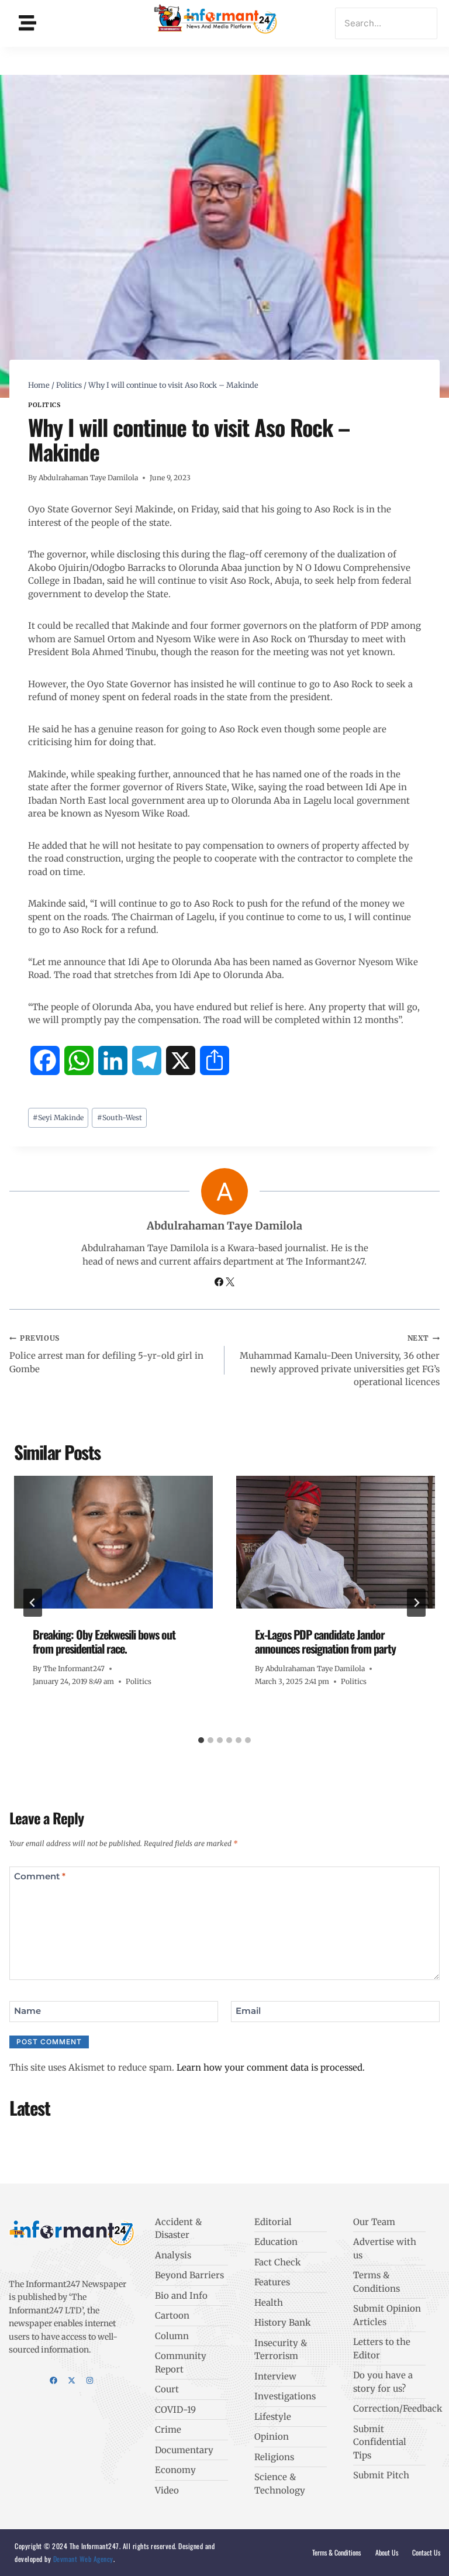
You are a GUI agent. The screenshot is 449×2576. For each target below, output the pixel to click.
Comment (40, 1876)
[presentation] (113, 1542)
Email (248, 2011)
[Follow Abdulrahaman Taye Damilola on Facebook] (220, 1283)
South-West (120, 1117)
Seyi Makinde (58, 1117)
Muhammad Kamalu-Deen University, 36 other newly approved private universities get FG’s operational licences (340, 1361)
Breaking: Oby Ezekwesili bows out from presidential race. (104, 1641)
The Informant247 (74, 1668)
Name (27, 2011)
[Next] (416, 1603)
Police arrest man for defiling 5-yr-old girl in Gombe (106, 1354)
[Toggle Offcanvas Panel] (27, 23)
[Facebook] (53, 2380)
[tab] (201, 1740)
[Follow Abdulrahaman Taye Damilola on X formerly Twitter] (230, 1283)
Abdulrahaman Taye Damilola (88, 478)
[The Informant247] (216, 21)
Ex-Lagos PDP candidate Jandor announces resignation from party (325, 1641)
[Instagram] (90, 2380)
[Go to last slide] (33, 1603)
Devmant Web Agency (82, 2559)
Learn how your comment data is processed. (271, 2067)
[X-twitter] (72, 2380)
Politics (44, 405)
